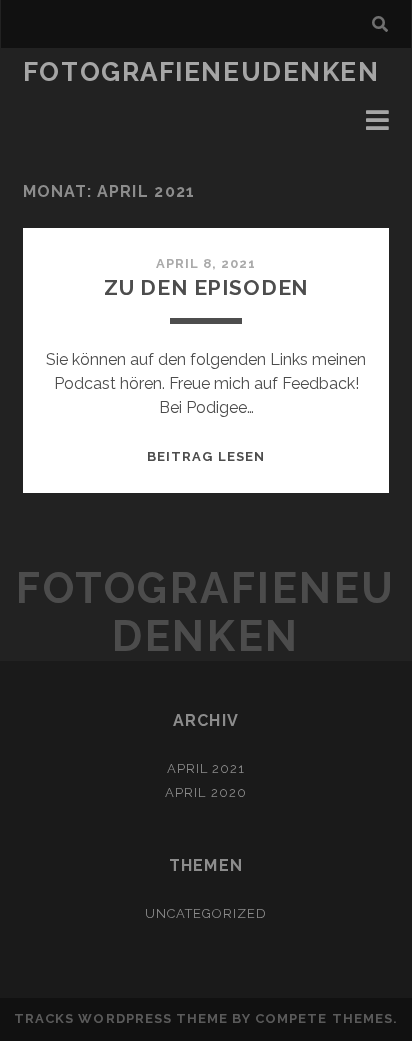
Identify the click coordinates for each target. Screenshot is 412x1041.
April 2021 (206, 768)
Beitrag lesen (206, 456)
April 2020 (205, 792)
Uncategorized (206, 913)
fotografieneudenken (201, 72)
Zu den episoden (206, 287)
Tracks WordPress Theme (121, 1018)
